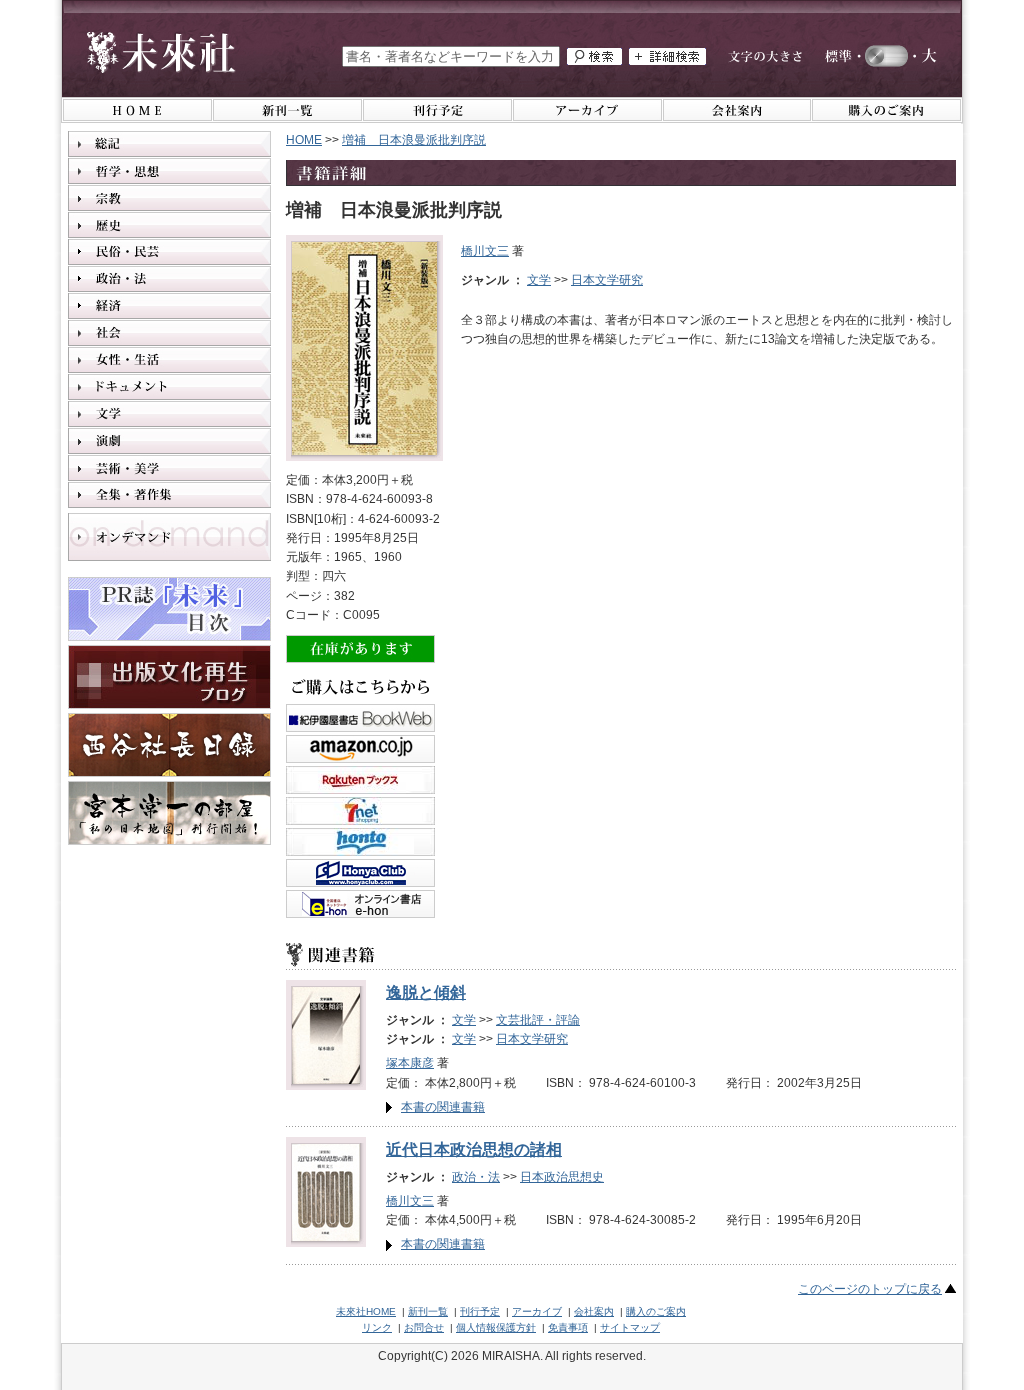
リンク (377, 1327)
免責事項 (568, 1327)
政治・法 (476, 1177)
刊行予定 (480, 1311)
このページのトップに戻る (870, 1289)
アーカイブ (537, 1311)
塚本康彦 (410, 1063)
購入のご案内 (656, 1311)
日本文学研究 (607, 280)
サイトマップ (630, 1327)
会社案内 (594, 1311)
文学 (539, 280)
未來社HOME (366, 1311)
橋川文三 (485, 251)
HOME (304, 140)
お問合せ (424, 1327)
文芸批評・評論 (538, 1020)
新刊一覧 (428, 1311)
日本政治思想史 (562, 1177)
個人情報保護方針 (496, 1327)
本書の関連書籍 (443, 1107)
